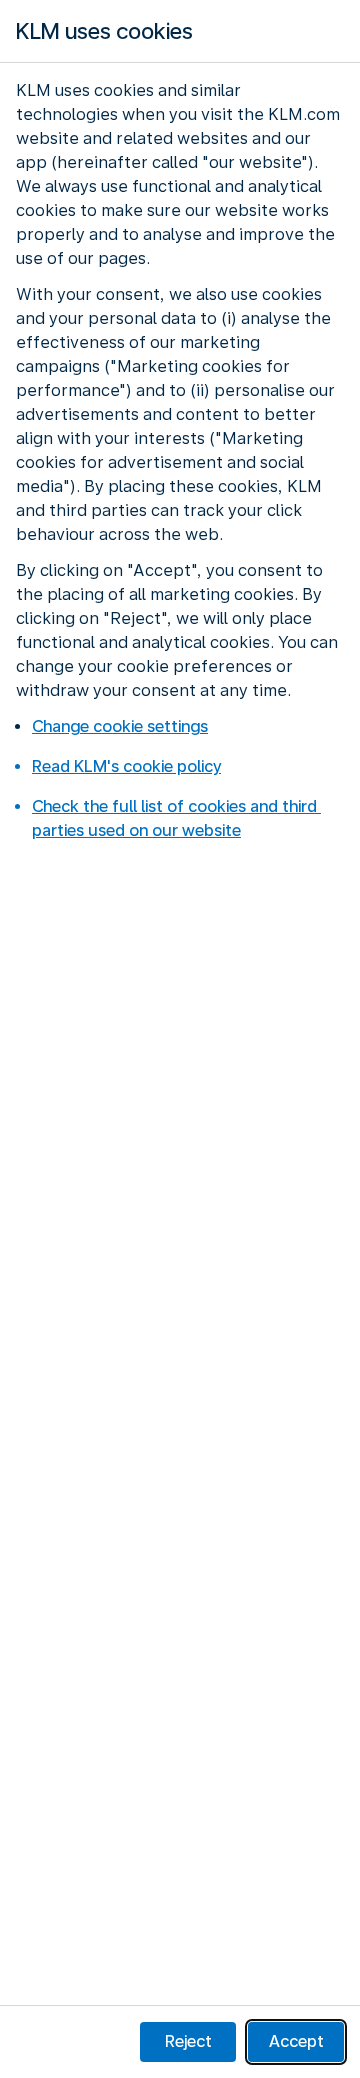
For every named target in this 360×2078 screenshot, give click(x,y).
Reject (188, 2041)
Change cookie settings (120, 726)
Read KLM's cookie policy (126, 766)
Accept (296, 2041)
